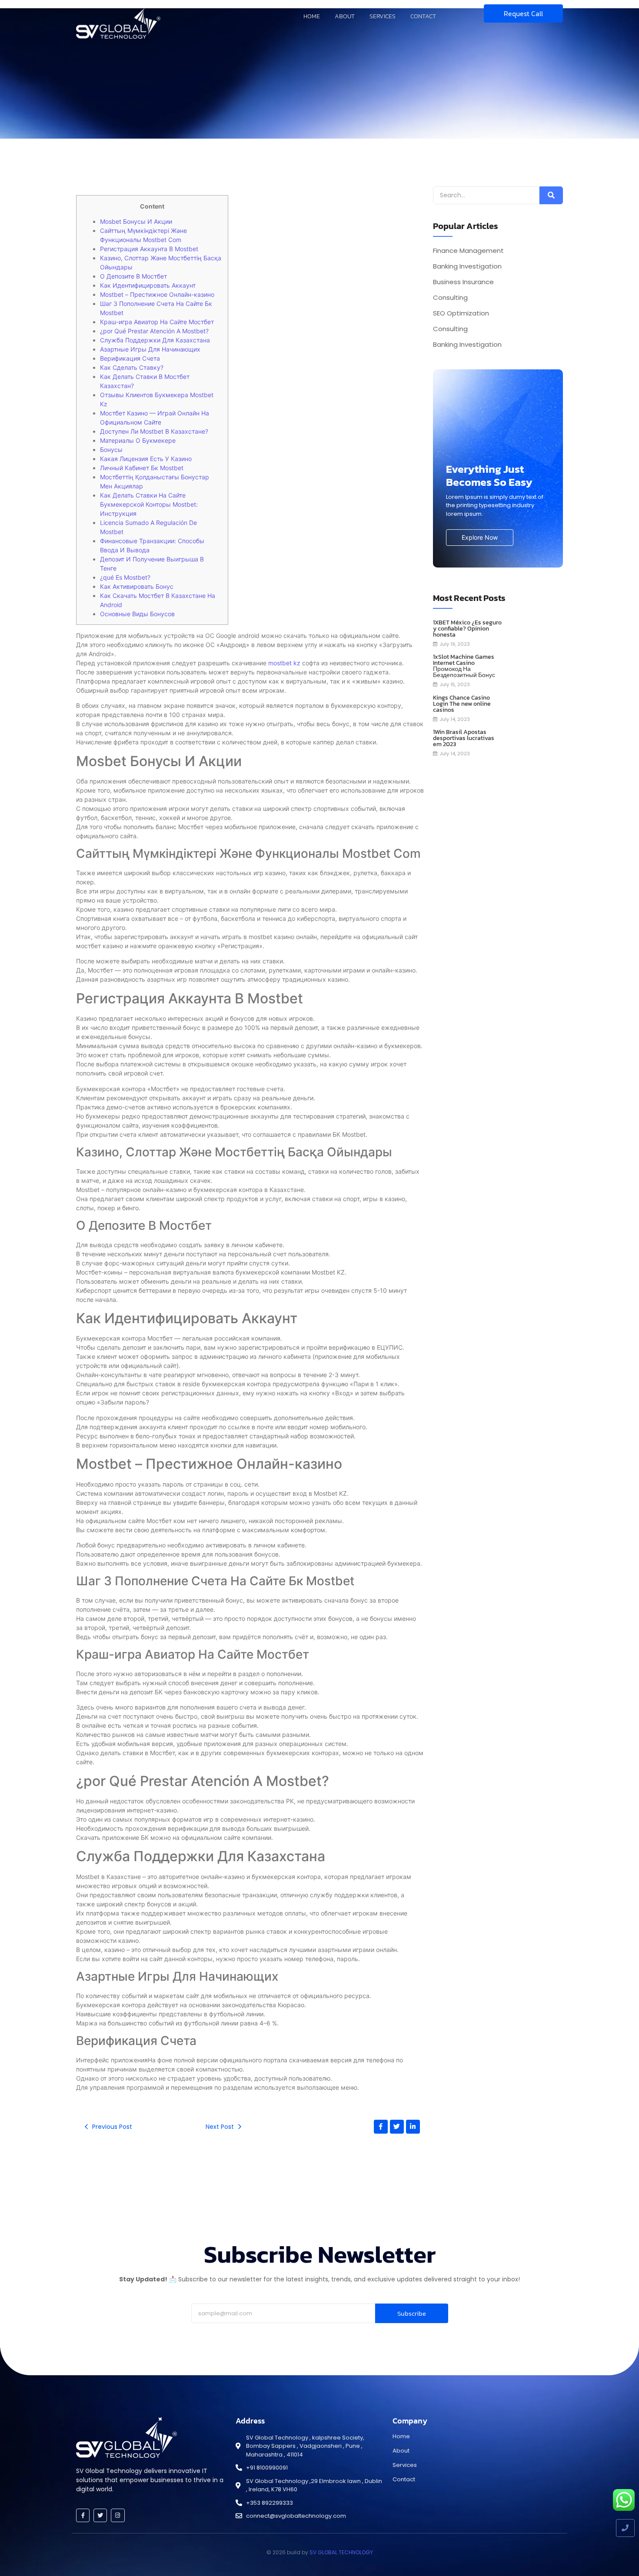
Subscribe (412, 2313)
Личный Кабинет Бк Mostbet (142, 468)
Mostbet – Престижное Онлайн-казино (157, 294)
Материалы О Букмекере (138, 440)
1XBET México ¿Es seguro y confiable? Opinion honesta (467, 629)
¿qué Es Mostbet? (125, 577)
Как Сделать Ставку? (132, 367)
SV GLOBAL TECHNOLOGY (341, 2552)
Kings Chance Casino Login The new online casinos (462, 704)
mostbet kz (284, 663)
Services (383, 16)
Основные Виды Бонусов (137, 614)
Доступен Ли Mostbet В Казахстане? (154, 431)
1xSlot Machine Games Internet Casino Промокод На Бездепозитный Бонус (464, 666)
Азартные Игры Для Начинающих (150, 349)
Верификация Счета (130, 358)
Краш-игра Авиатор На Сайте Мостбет (157, 322)
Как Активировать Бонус (137, 586)
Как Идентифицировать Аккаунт (148, 285)
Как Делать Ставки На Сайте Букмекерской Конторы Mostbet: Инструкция (149, 504)
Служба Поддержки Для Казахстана (155, 340)
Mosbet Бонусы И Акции (136, 221)
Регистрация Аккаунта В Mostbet (149, 249)
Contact (423, 16)
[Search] (551, 195)
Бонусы (111, 450)
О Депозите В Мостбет (133, 276)
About (345, 16)
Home (312, 16)
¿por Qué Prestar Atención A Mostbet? (154, 331)
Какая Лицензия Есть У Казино (146, 459)
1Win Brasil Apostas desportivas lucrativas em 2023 (464, 738)
